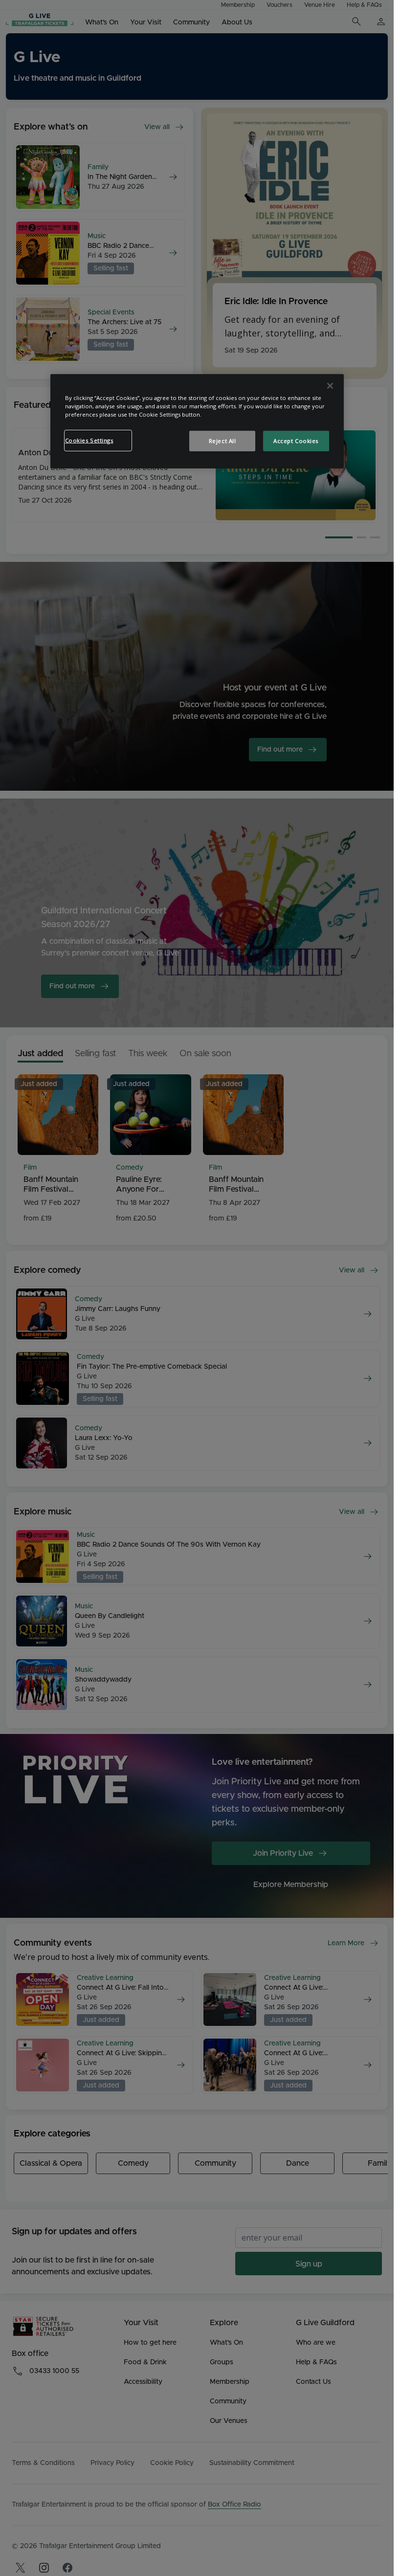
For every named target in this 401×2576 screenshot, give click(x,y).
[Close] (330, 386)
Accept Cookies (296, 441)
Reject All (223, 441)
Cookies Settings (89, 440)
